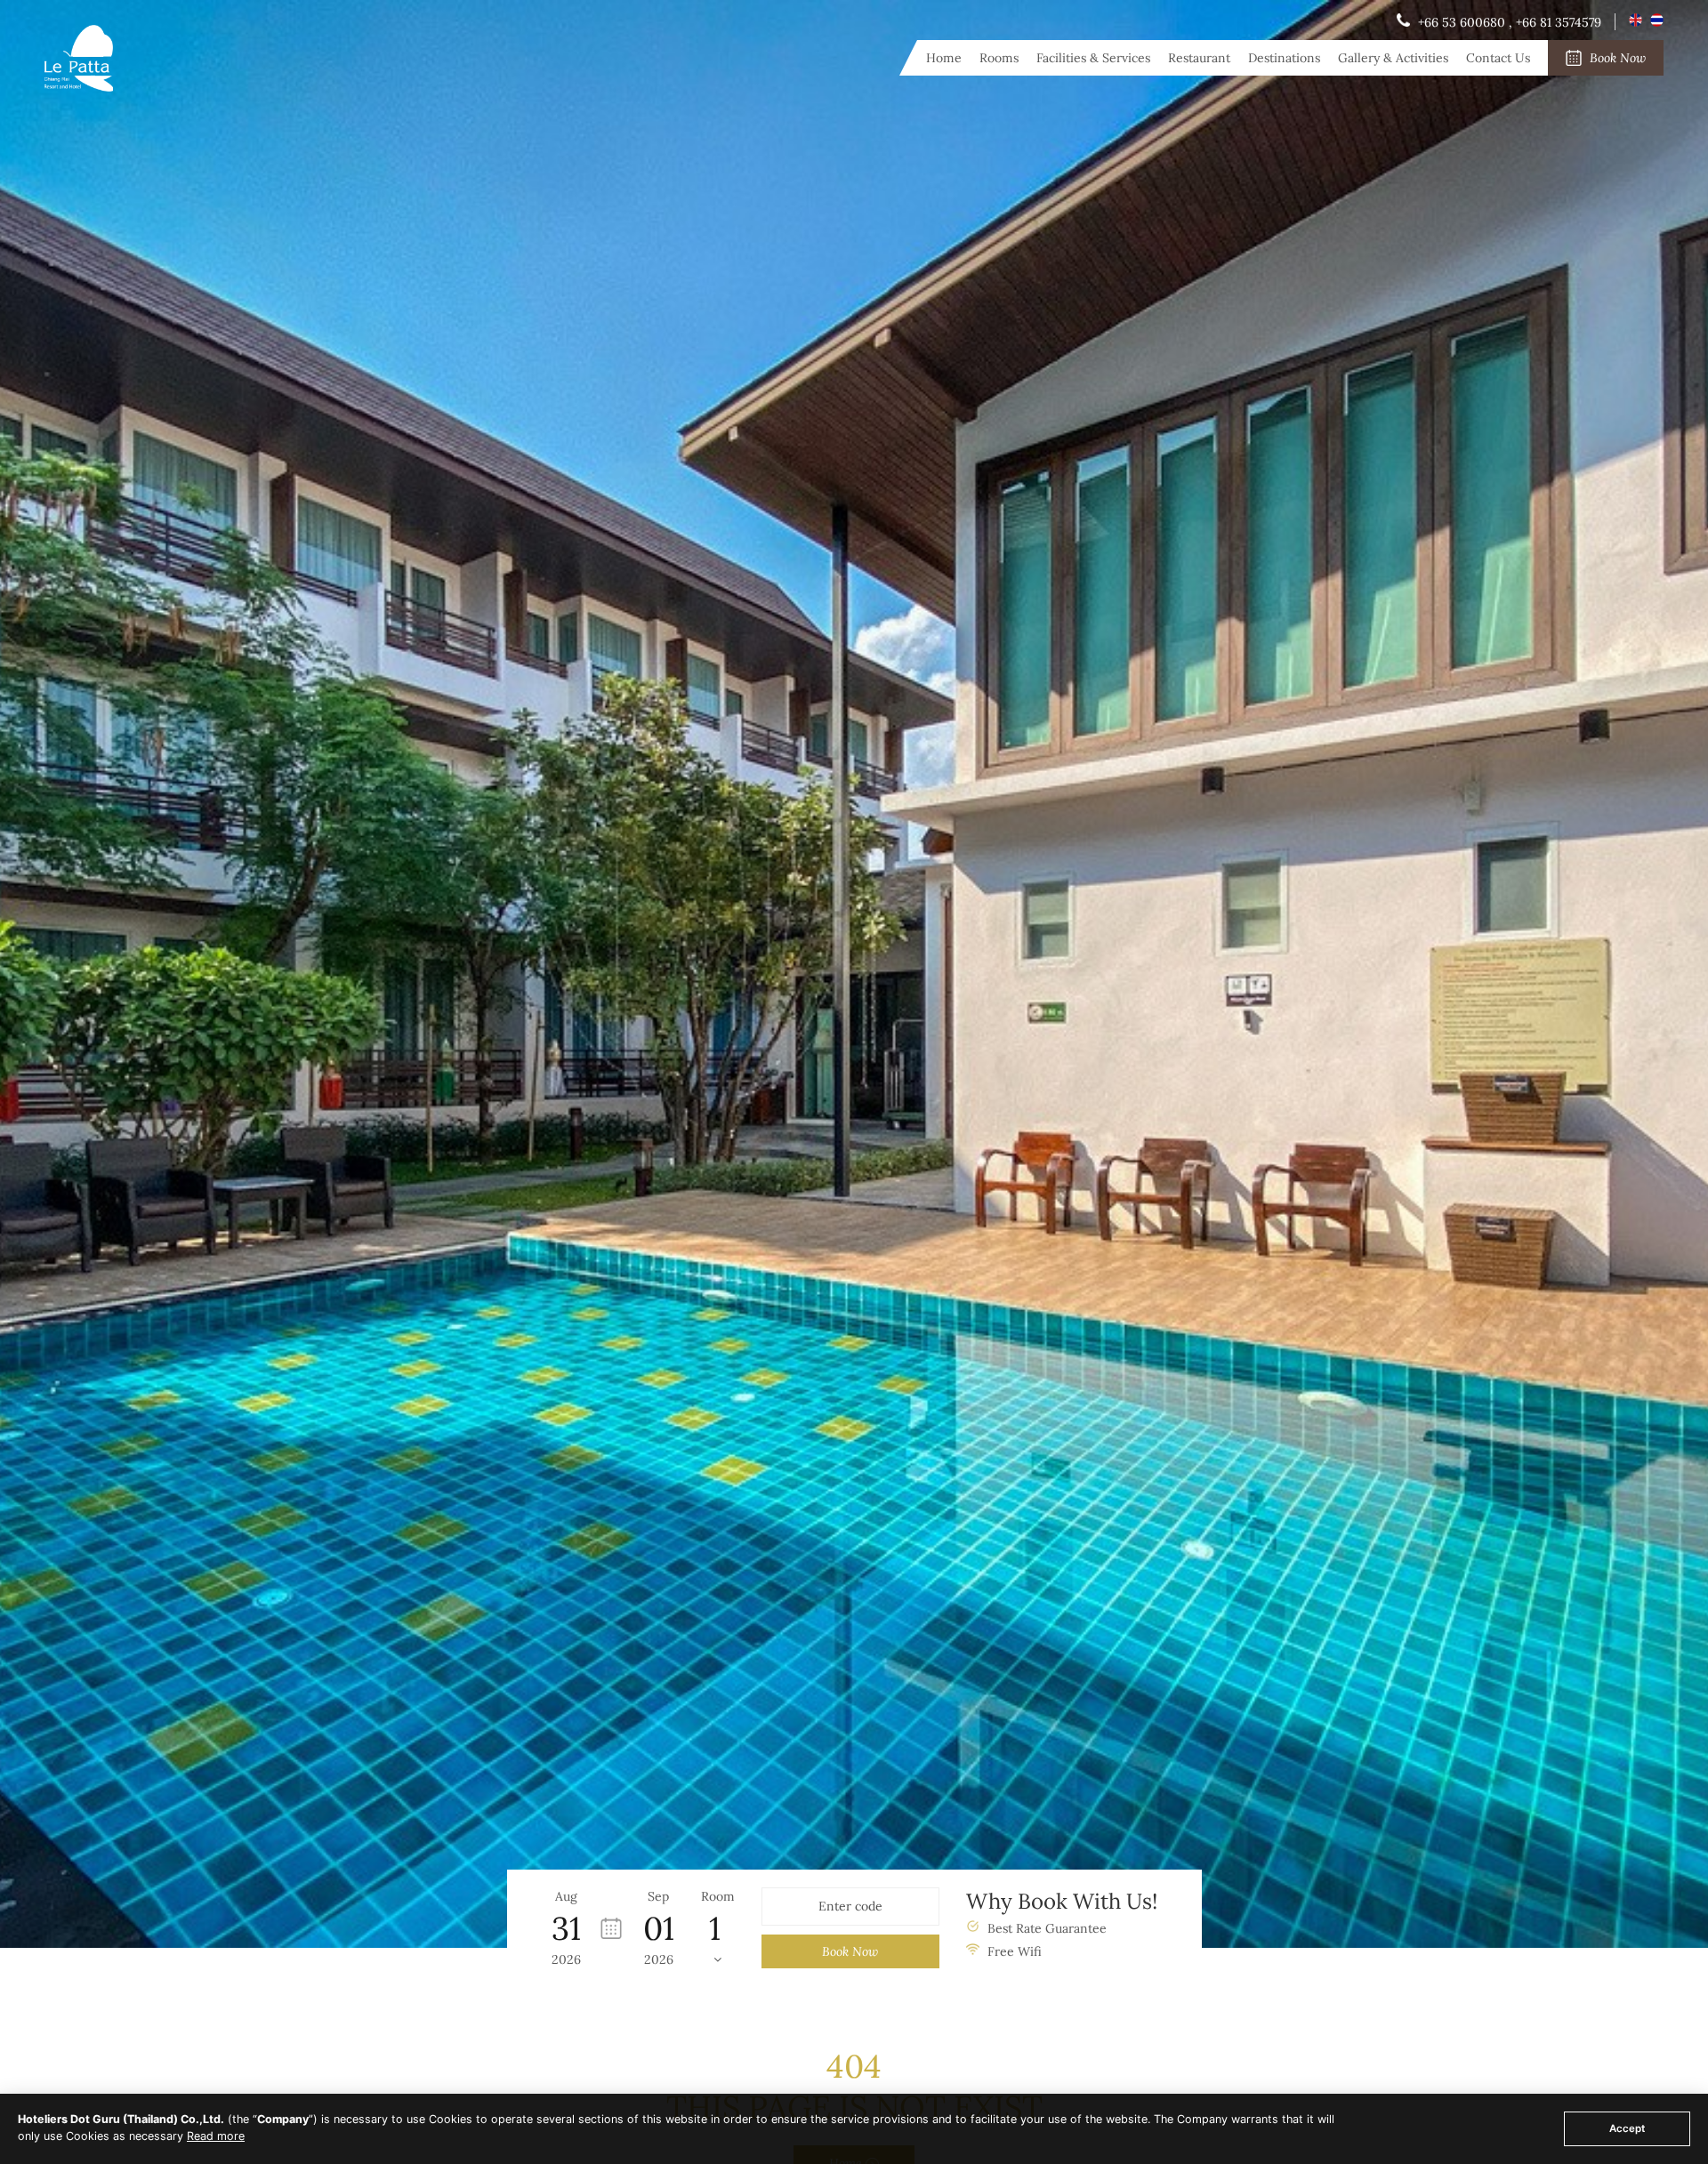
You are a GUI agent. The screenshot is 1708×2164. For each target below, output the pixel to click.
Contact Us (1498, 58)
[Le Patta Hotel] (79, 87)
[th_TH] (1657, 22)
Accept (1627, 2128)
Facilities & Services (1093, 58)
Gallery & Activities (1393, 58)
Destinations (1284, 58)
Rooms (999, 58)
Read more (216, 2136)
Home (944, 58)
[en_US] (1637, 22)
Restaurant (1199, 58)
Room (718, 1896)
